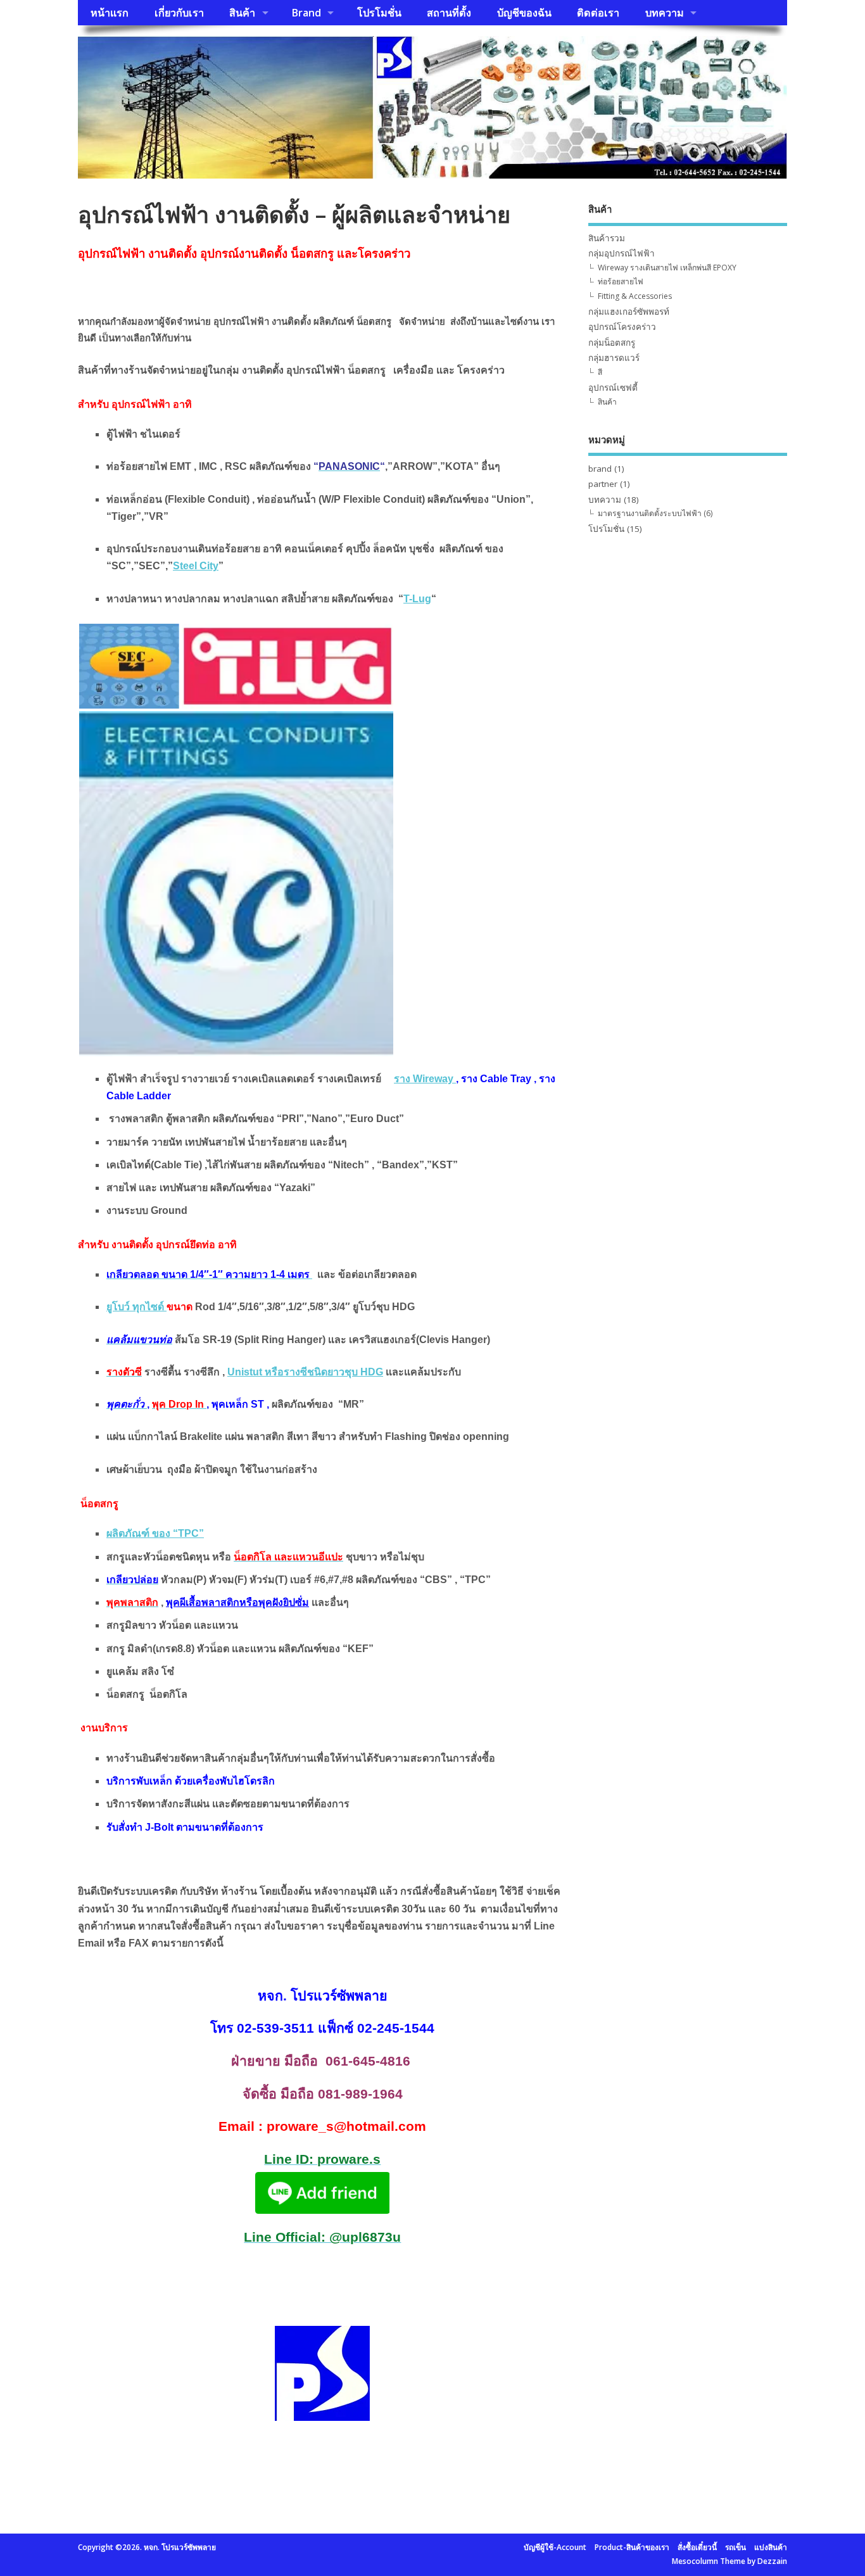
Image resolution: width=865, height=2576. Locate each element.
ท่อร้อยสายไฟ (621, 281)
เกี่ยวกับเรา (179, 13)
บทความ (665, 13)
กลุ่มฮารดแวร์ (614, 358)
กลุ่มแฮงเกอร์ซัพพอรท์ (629, 312)
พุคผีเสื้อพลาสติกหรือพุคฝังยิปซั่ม (237, 1602)
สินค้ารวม (607, 238)
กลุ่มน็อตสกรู (612, 343)
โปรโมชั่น (379, 13)
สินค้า (242, 13)
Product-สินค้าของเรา (632, 2547)
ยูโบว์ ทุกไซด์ (136, 1307)
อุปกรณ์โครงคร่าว (622, 327)
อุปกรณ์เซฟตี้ (613, 388)
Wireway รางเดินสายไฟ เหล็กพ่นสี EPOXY (667, 268)
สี (600, 372)
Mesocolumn (695, 2561)
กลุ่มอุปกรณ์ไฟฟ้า (622, 253)
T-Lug (417, 599)
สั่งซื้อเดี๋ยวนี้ (697, 2547)
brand (600, 469)
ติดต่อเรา (598, 13)
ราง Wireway (425, 1079)
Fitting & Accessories (635, 296)
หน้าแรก (110, 13)
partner (603, 484)
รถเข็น (736, 2547)
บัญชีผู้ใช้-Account (555, 2547)
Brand (306, 13)
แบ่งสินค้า (771, 2547)
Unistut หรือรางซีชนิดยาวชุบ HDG (305, 1372)
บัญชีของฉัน (524, 13)
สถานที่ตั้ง (449, 13)
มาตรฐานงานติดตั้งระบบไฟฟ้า (650, 513)
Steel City (196, 566)
